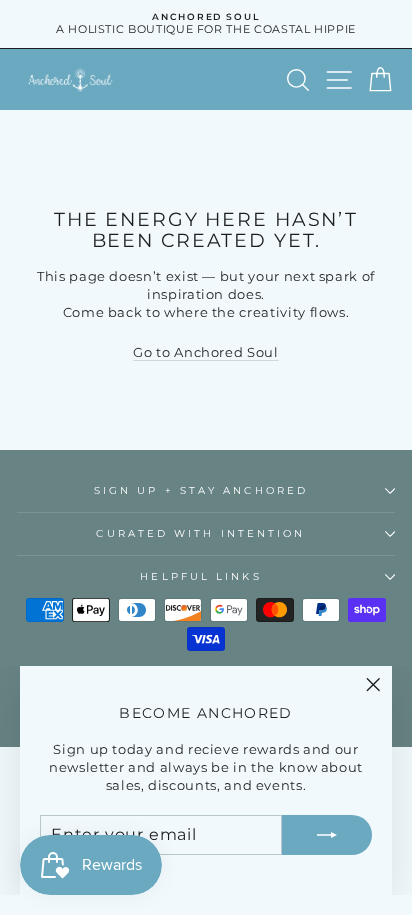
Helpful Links (200, 576)
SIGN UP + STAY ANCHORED (201, 490)
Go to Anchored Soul (205, 352)
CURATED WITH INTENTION (200, 533)
